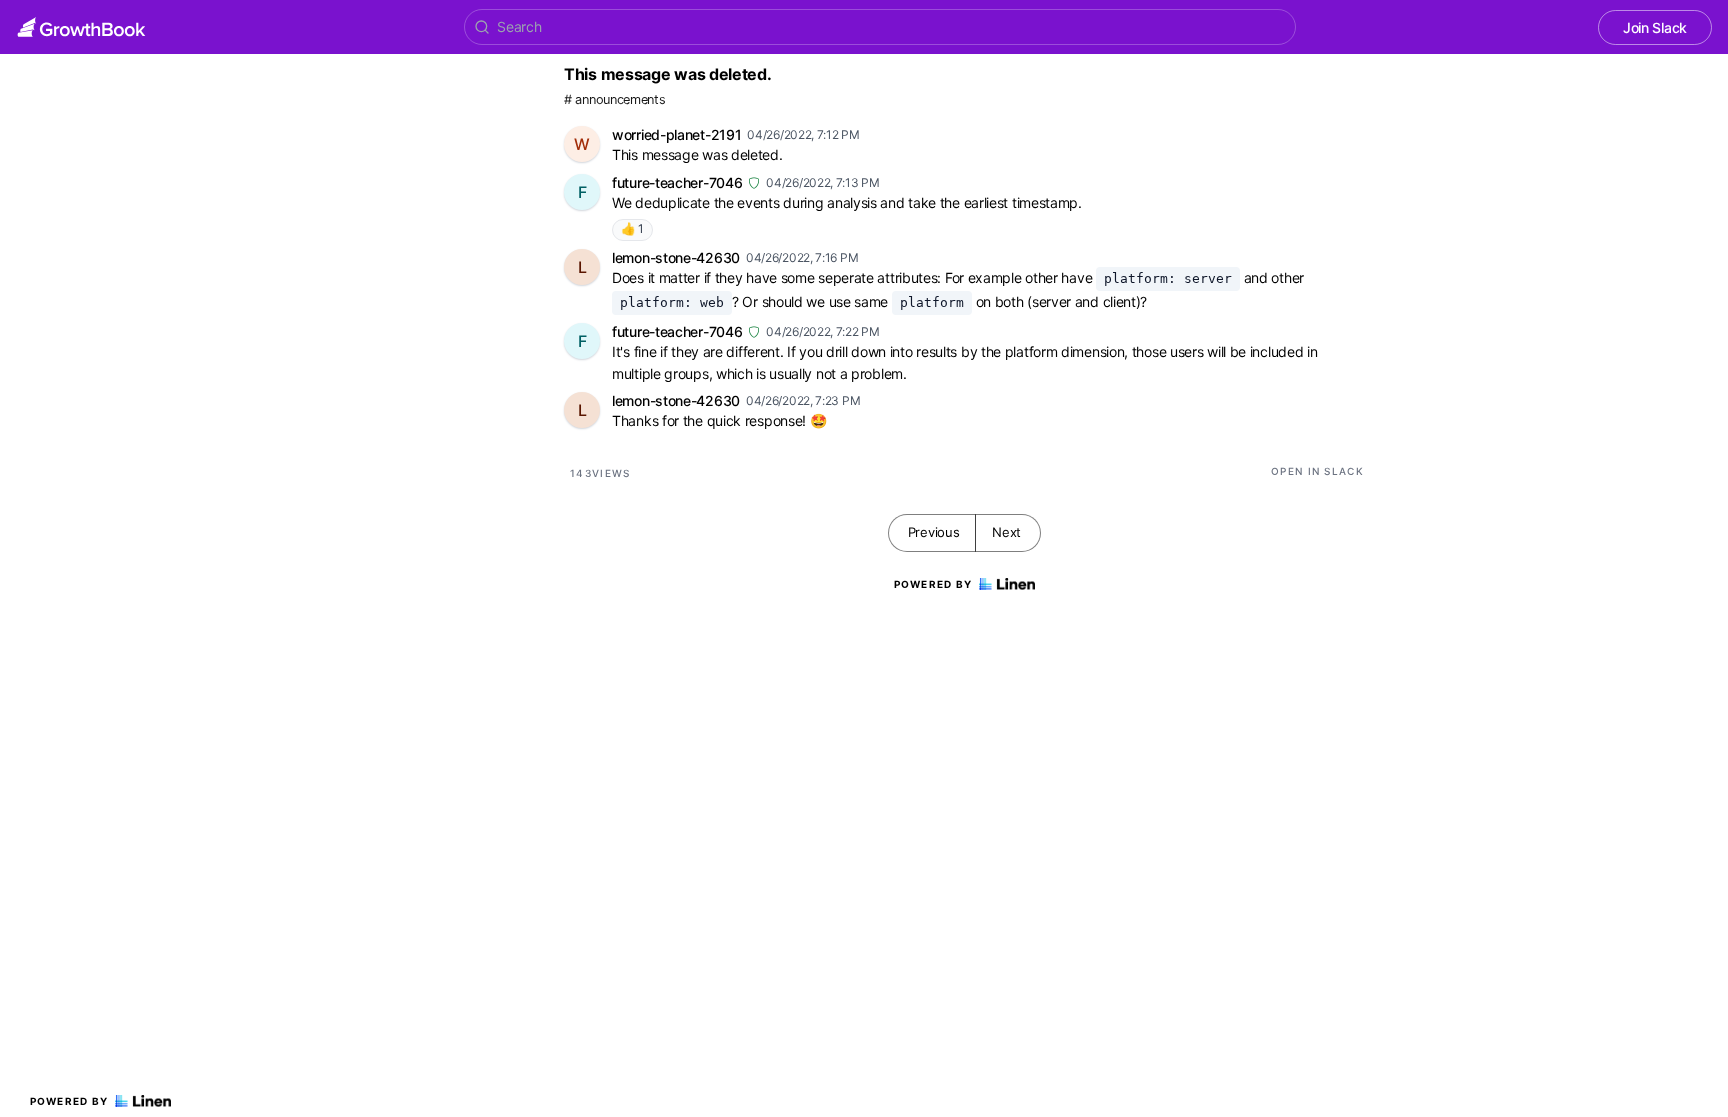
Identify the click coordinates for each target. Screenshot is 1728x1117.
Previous (934, 532)
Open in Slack (1317, 471)
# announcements (615, 99)
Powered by (69, 1101)
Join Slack (1655, 27)
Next (1006, 532)
